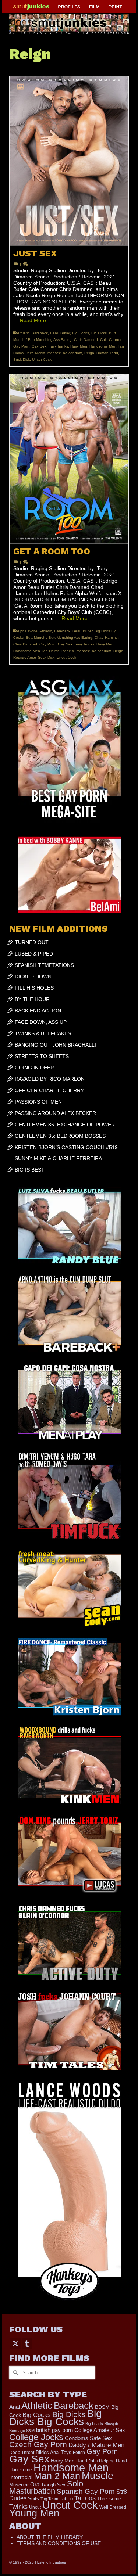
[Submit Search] (15, 2373)
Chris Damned (86, 340)
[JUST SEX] (69, 161)
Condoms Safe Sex (88, 2438)
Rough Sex (54, 2485)
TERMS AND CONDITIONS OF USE (59, 2543)
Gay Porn (21, 346)
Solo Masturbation (46, 2487)
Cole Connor (111, 340)
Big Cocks (81, 333)
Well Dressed (113, 2507)
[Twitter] (15, 2343)
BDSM (102, 2407)
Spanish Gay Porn (86, 2491)
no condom (72, 353)
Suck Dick (22, 359)
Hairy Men (79, 346)
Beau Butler (60, 333)
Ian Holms (51, 651)
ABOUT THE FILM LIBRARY (50, 2537)
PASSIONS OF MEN (38, 1102)
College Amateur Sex (100, 2430)
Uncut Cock (42, 359)
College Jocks (36, 2437)
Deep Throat (22, 2452)
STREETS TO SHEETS (42, 1056)
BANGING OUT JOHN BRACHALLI (55, 1045)
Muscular (19, 2485)
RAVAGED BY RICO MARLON (50, 1079)
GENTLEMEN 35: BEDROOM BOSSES (60, 1136)
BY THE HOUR (32, 999)
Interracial (21, 2477)
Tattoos (85, 2498)
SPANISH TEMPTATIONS (44, 965)
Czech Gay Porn (38, 2444)
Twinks (18, 2507)
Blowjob (111, 2424)
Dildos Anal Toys (54, 2452)
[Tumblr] (27, 2343)
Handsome (21, 2470)
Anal (15, 2407)
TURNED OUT (32, 942)
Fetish (79, 2453)
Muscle (98, 2476)
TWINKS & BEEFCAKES (43, 1033)
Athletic (23, 333)
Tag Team (49, 2499)
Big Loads (94, 2424)
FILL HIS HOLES (34, 988)
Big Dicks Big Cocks (56, 2417)
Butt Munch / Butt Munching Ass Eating (59, 638)
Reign (89, 353)
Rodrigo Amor (24, 657)
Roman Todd (107, 353)
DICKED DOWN (33, 976)
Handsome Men (103, 346)
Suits (33, 2499)
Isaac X (68, 651)
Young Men (34, 2513)
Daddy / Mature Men (96, 2445)
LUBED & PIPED (34, 954)
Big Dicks (99, 333)
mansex (54, 353)
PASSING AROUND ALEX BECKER (55, 1113)
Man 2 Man (57, 2476)
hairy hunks (58, 346)
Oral (35, 2485)
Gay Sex (39, 346)
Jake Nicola (36, 353)
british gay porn (54, 2430)
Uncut (35, 2507)
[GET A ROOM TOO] (69, 459)
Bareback (40, 333)
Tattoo (66, 2499)
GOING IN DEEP (34, 1068)
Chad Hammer (107, 638)
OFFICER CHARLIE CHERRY (49, 1090)
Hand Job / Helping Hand (102, 2461)
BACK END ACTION (38, 1011)
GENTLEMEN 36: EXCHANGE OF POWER (65, 1125)
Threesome (109, 2499)
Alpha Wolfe (27, 631)
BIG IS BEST (30, 1170)
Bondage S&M (22, 2431)
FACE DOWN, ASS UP (41, 1022)
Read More (33, 320)
